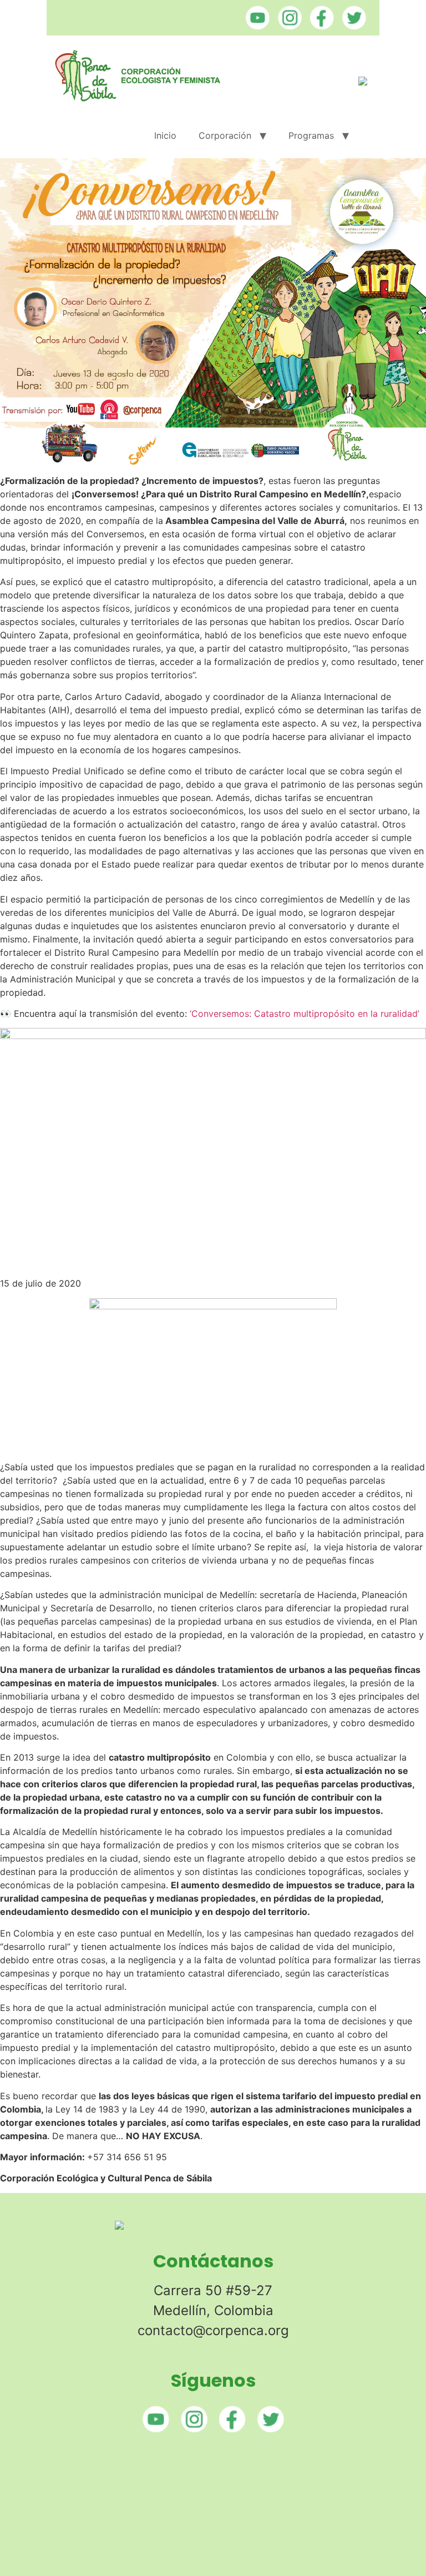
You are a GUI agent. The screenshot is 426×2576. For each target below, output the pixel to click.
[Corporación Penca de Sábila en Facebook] (319, 26)
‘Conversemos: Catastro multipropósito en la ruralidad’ (305, 1014)
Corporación (225, 135)
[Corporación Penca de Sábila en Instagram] (287, 26)
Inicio (165, 135)
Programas (311, 135)
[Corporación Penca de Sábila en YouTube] (255, 26)
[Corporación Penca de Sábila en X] (351, 26)
